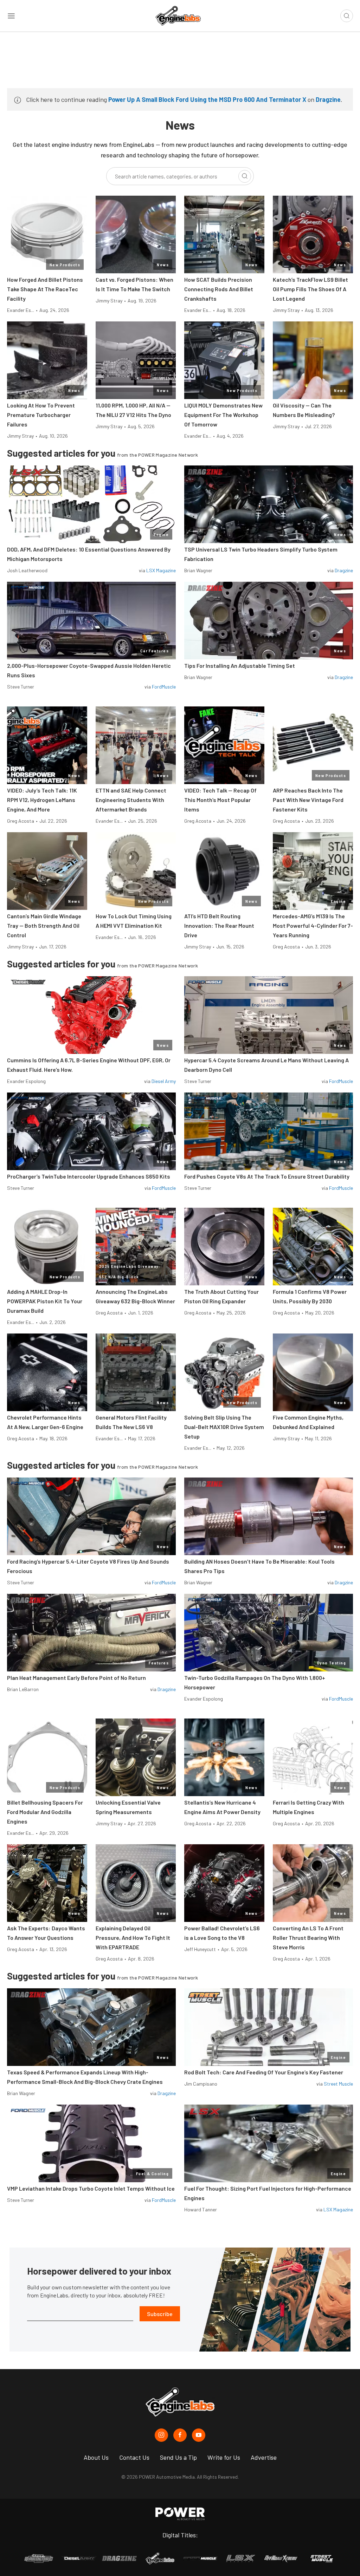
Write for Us (224, 2457)
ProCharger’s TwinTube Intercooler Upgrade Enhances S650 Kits (89, 1176)
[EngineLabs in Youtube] (199, 2435)
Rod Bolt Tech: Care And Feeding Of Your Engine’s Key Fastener (264, 2072)
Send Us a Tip (178, 2457)
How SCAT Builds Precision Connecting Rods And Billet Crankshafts (219, 289)
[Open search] (347, 16)
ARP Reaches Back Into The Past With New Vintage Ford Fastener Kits (308, 800)
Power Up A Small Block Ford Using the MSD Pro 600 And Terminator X (207, 99)
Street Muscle (338, 2084)
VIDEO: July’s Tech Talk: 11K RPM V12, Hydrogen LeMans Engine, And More (42, 800)
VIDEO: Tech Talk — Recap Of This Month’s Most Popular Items (220, 800)
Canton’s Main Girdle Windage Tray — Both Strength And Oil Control (44, 925)
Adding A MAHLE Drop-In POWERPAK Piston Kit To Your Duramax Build (45, 1301)
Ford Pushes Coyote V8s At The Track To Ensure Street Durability (267, 1176)
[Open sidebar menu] (11, 16)
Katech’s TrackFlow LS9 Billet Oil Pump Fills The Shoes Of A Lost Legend (310, 289)
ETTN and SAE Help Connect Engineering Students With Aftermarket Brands (131, 800)
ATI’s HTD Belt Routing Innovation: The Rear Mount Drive (219, 925)
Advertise (264, 2457)
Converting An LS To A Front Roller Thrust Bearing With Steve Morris (308, 1938)
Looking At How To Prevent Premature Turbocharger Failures (41, 415)
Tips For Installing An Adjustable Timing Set (240, 666)
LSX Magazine (161, 570)
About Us (96, 2457)
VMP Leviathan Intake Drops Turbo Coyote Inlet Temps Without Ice (91, 2188)
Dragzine (328, 99)
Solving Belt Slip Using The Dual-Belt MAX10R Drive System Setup (224, 1427)
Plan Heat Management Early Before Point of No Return (76, 1678)
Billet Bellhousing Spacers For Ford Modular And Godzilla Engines (45, 1812)
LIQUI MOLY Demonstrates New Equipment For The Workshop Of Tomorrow (223, 415)
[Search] (245, 176)
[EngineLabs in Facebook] (180, 2435)
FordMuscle (164, 687)
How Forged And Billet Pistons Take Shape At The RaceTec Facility (45, 289)
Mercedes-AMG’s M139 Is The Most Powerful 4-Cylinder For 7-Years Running (313, 925)
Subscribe (160, 2314)
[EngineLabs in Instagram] (161, 2435)
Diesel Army (164, 1081)
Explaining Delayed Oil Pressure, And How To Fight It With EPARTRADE (133, 1938)
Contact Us (134, 2457)
